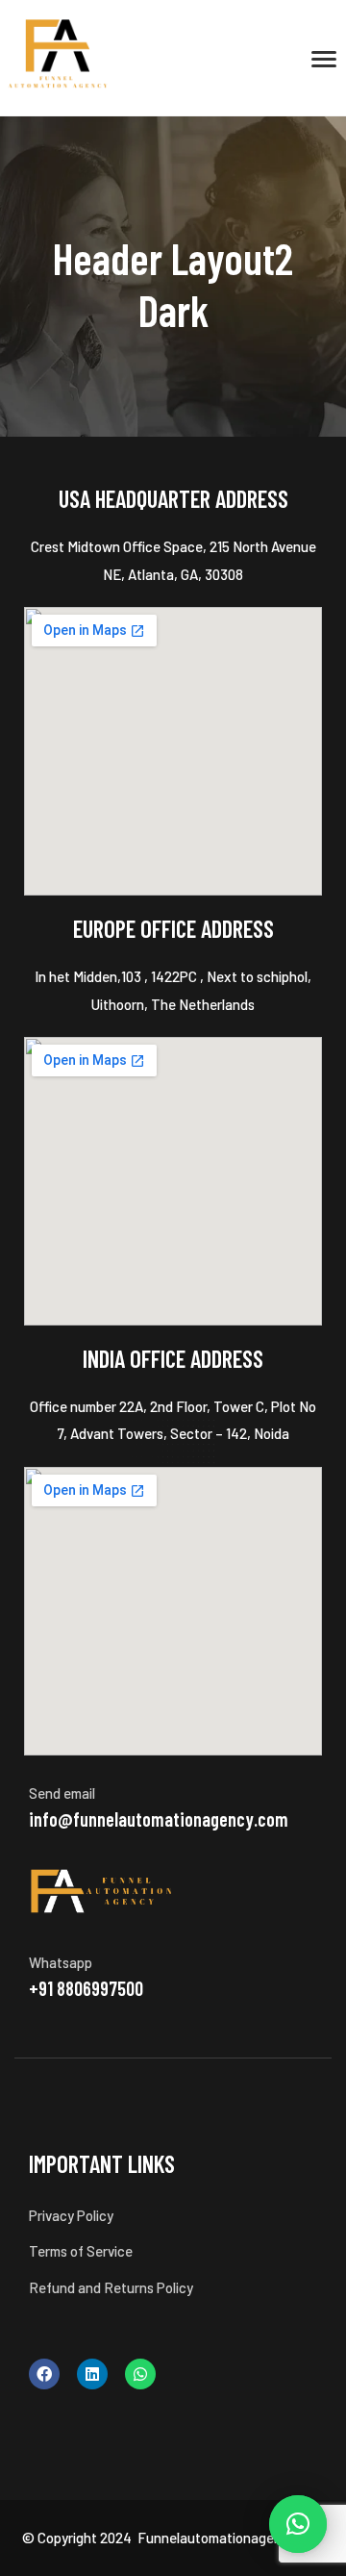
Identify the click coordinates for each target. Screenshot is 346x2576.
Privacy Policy (71, 2215)
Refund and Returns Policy (111, 2287)
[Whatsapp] (140, 2374)
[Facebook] (44, 2374)
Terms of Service (81, 2251)
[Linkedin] (92, 2374)
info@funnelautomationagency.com (159, 1819)
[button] (298, 2524)
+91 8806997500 (86, 1988)
